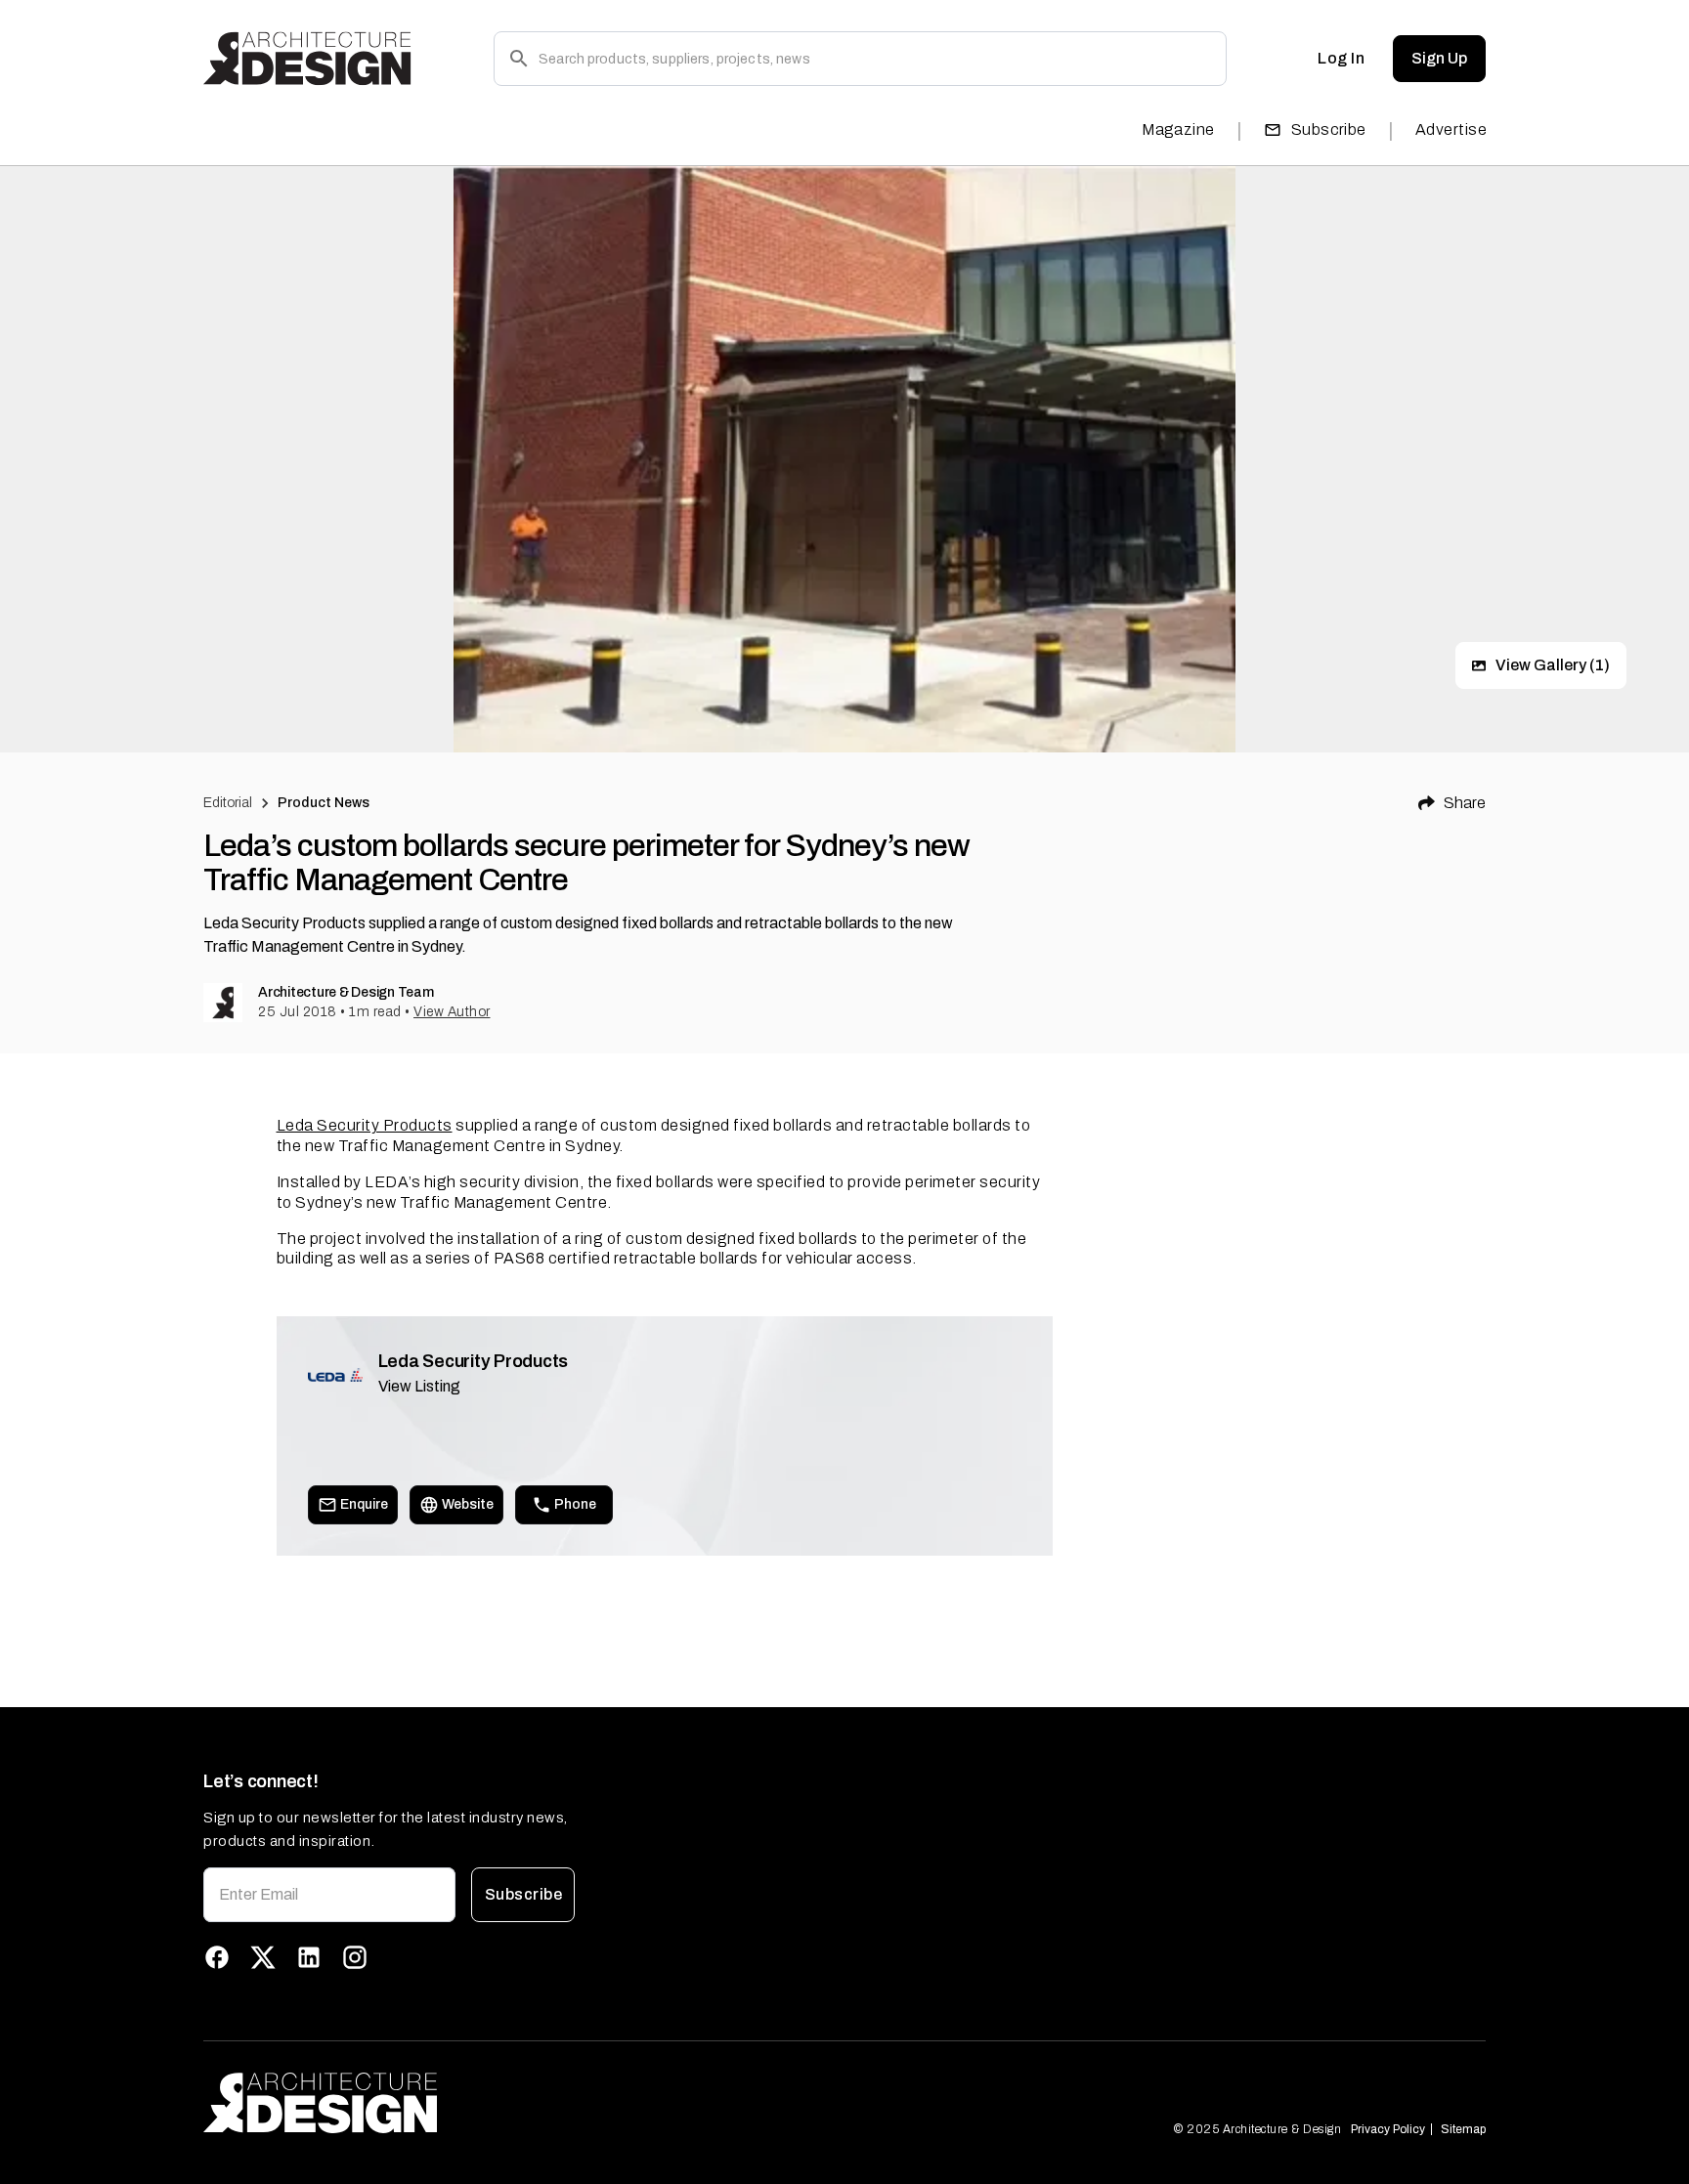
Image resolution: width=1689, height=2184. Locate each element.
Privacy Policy (1388, 2129)
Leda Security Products (365, 1125)
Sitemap (1463, 2129)
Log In (1341, 58)
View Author (452, 1012)
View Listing (419, 1386)
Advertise (1451, 129)
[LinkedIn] (309, 1957)
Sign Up (1439, 58)
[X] (263, 1957)
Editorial (228, 803)
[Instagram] (355, 1957)
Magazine (1178, 129)
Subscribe (1329, 129)
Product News (324, 803)
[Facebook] (217, 1957)
